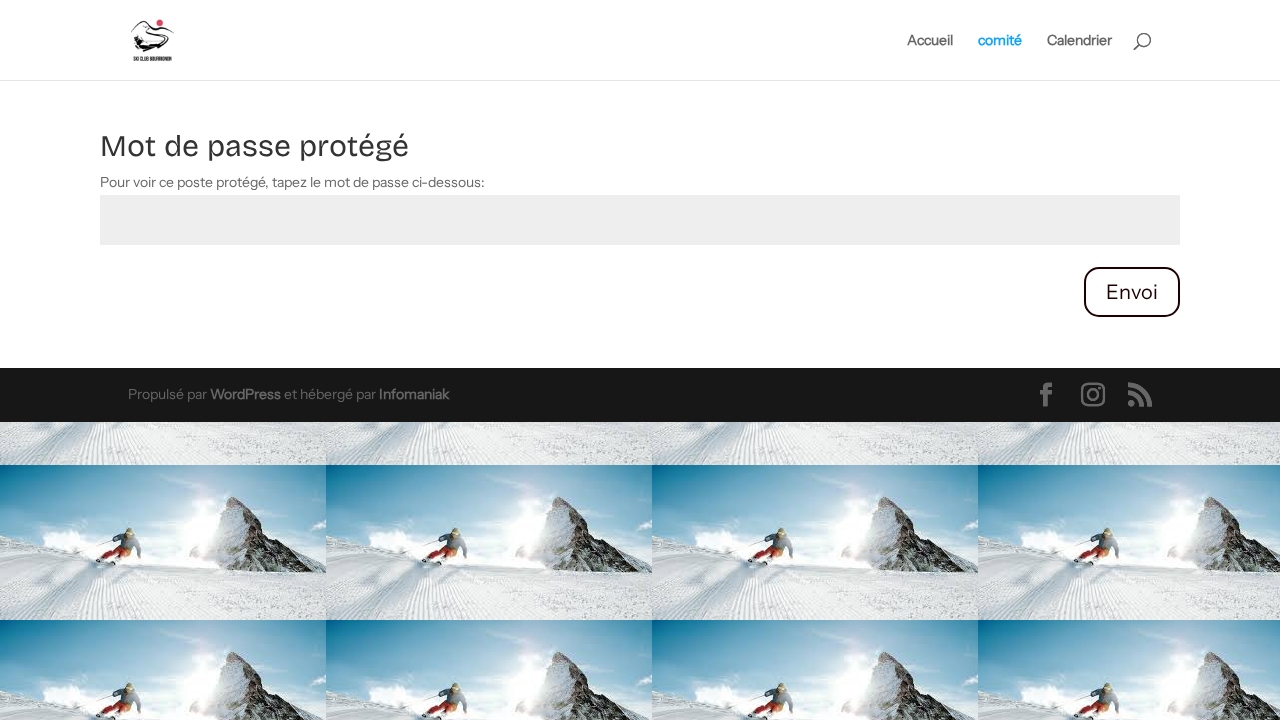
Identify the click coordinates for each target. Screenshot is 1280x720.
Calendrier (1079, 41)
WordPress (245, 394)
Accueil (930, 41)
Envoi (1132, 292)
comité (1000, 41)
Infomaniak (414, 394)
